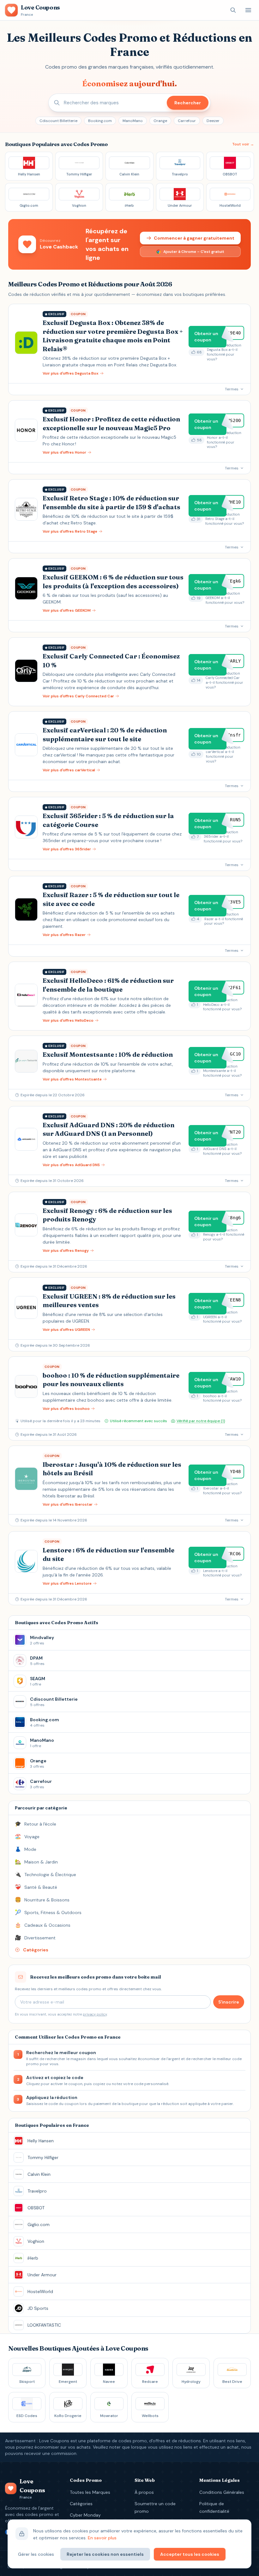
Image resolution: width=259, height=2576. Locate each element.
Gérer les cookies (36, 2554)
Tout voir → (243, 144)
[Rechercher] (233, 10)
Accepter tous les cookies (190, 2554)
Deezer (213, 121)
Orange (160, 121)
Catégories (81, 2504)
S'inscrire (229, 2002)
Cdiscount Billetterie (58, 121)
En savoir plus (102, 2538)
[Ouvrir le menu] (248, 10)
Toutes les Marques (90, 2492)
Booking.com (100, 121)
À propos (144, 2492)
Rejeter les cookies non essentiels (105, 2554)
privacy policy (95, 2014)
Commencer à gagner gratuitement (194, 238)
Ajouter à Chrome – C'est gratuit (194, 252)
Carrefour (187, 121)
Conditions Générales (222, 2492)
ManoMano (133, 121)
